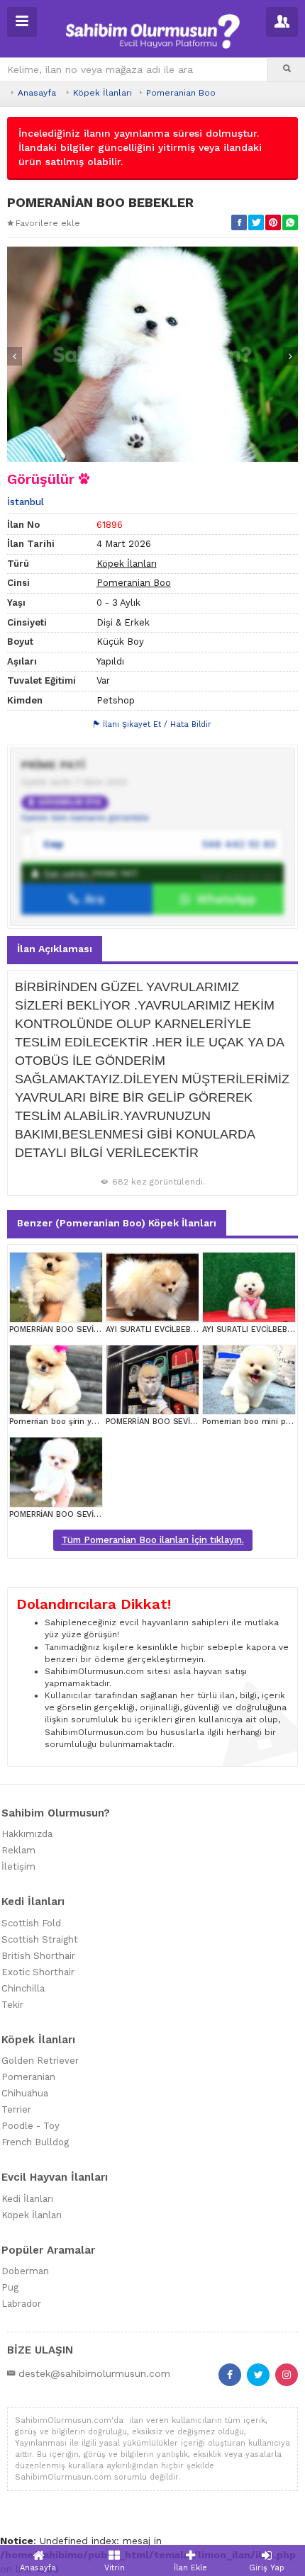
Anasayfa (37, 93)
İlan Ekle (190, 2568)
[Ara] (287, 69)
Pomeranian (28, 2077)
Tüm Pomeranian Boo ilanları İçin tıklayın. (153, 1540)
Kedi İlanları (27, 2199)
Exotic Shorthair (38, 1972)
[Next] (290, 356)
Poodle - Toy (30, 2126)
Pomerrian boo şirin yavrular (63, 1422)
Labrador (21, 2304)
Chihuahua (25, 2093)
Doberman (25, 2271)
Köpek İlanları (102, 93)
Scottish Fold (31, 1923)
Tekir (12, 2005)
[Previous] (15, 356)
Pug (10, 2287)
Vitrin (115, 2568)
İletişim (18, 1866)
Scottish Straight (40, 1939)
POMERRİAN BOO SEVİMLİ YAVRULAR (78, 1329)
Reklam (18, 1850)
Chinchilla (23, 1988)
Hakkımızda (27, 1834)
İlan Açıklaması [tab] (55, 949)
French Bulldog (35, 2142)
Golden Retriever (40, 2061)
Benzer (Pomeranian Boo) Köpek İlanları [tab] (117, 1223)
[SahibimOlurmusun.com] (152, 29)
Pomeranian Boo (181, 93)
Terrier (16, 2109)
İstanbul (26, 502)
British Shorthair (38, 1956)
